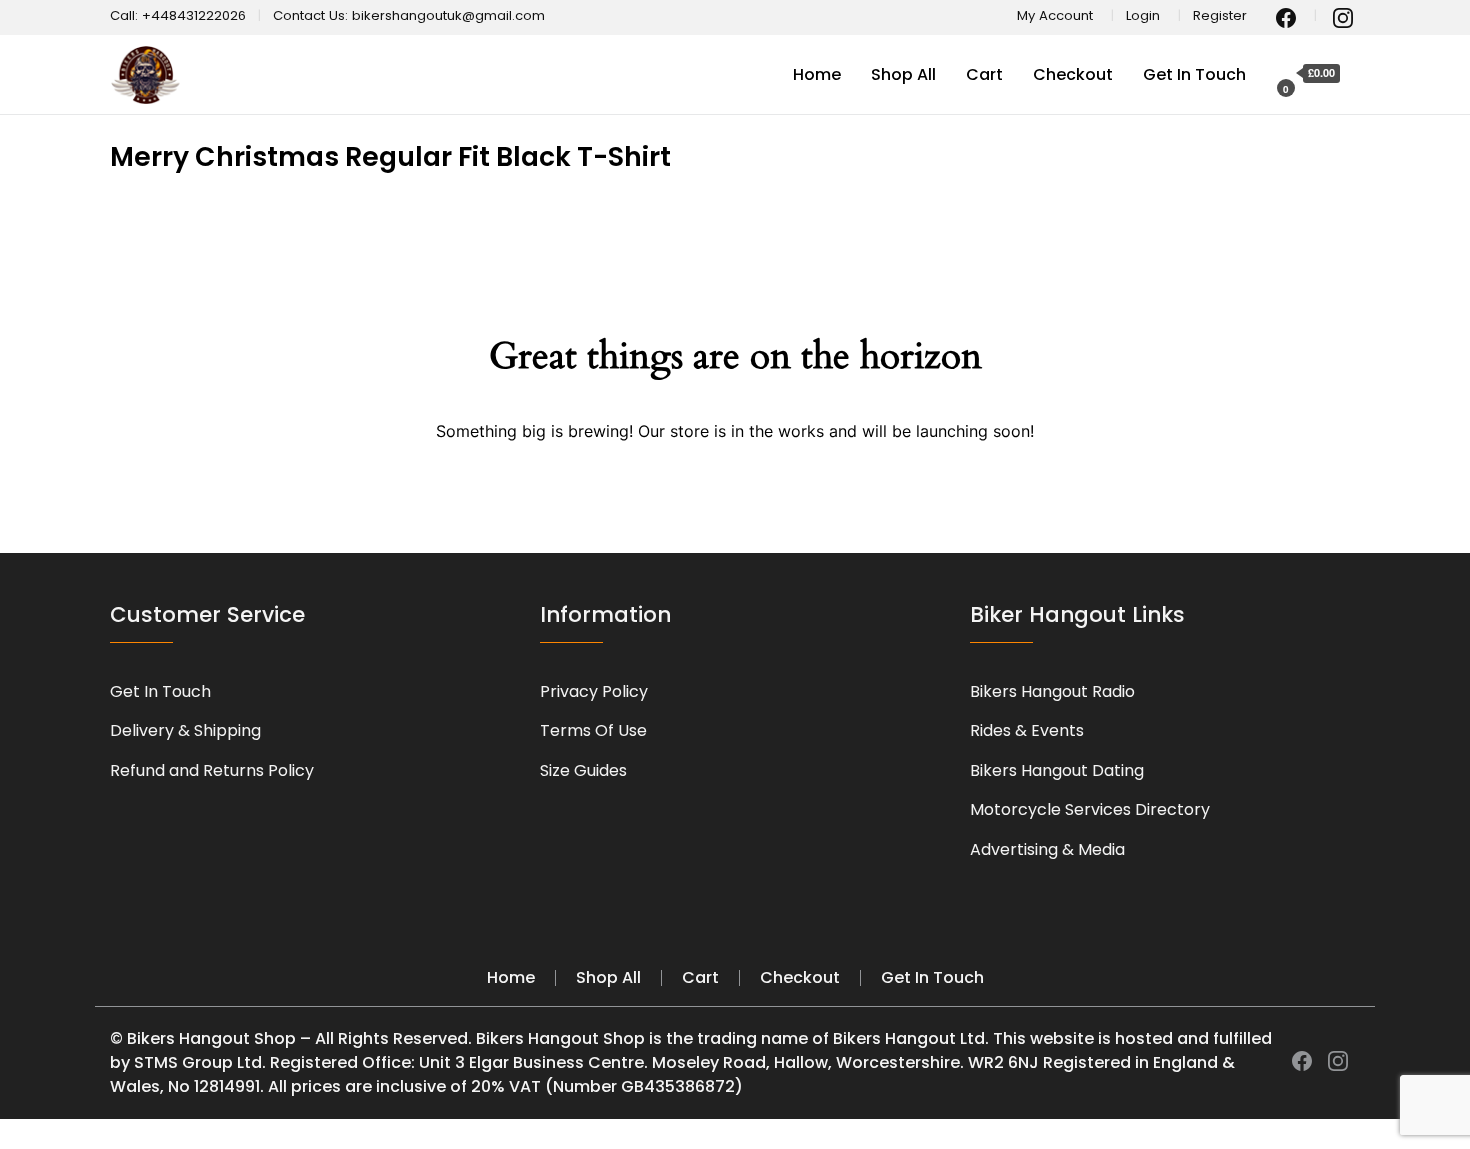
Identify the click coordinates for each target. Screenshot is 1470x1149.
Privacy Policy (594, 691)
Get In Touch (1194, 74)
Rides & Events (1027, 730)
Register (1220, 15)
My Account (1055, 15)
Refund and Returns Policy (212, 770)
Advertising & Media (1047, 849)
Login (1143, 15)
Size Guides (583, 770)
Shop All (903, 74)
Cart (984, 74)
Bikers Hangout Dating (1057, 770)
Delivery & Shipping (185, 730)
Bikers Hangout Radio (1052, 691)
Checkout (1073, 74)
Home (817, 74)
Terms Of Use (593, 730)
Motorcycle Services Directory (1090, 809)
